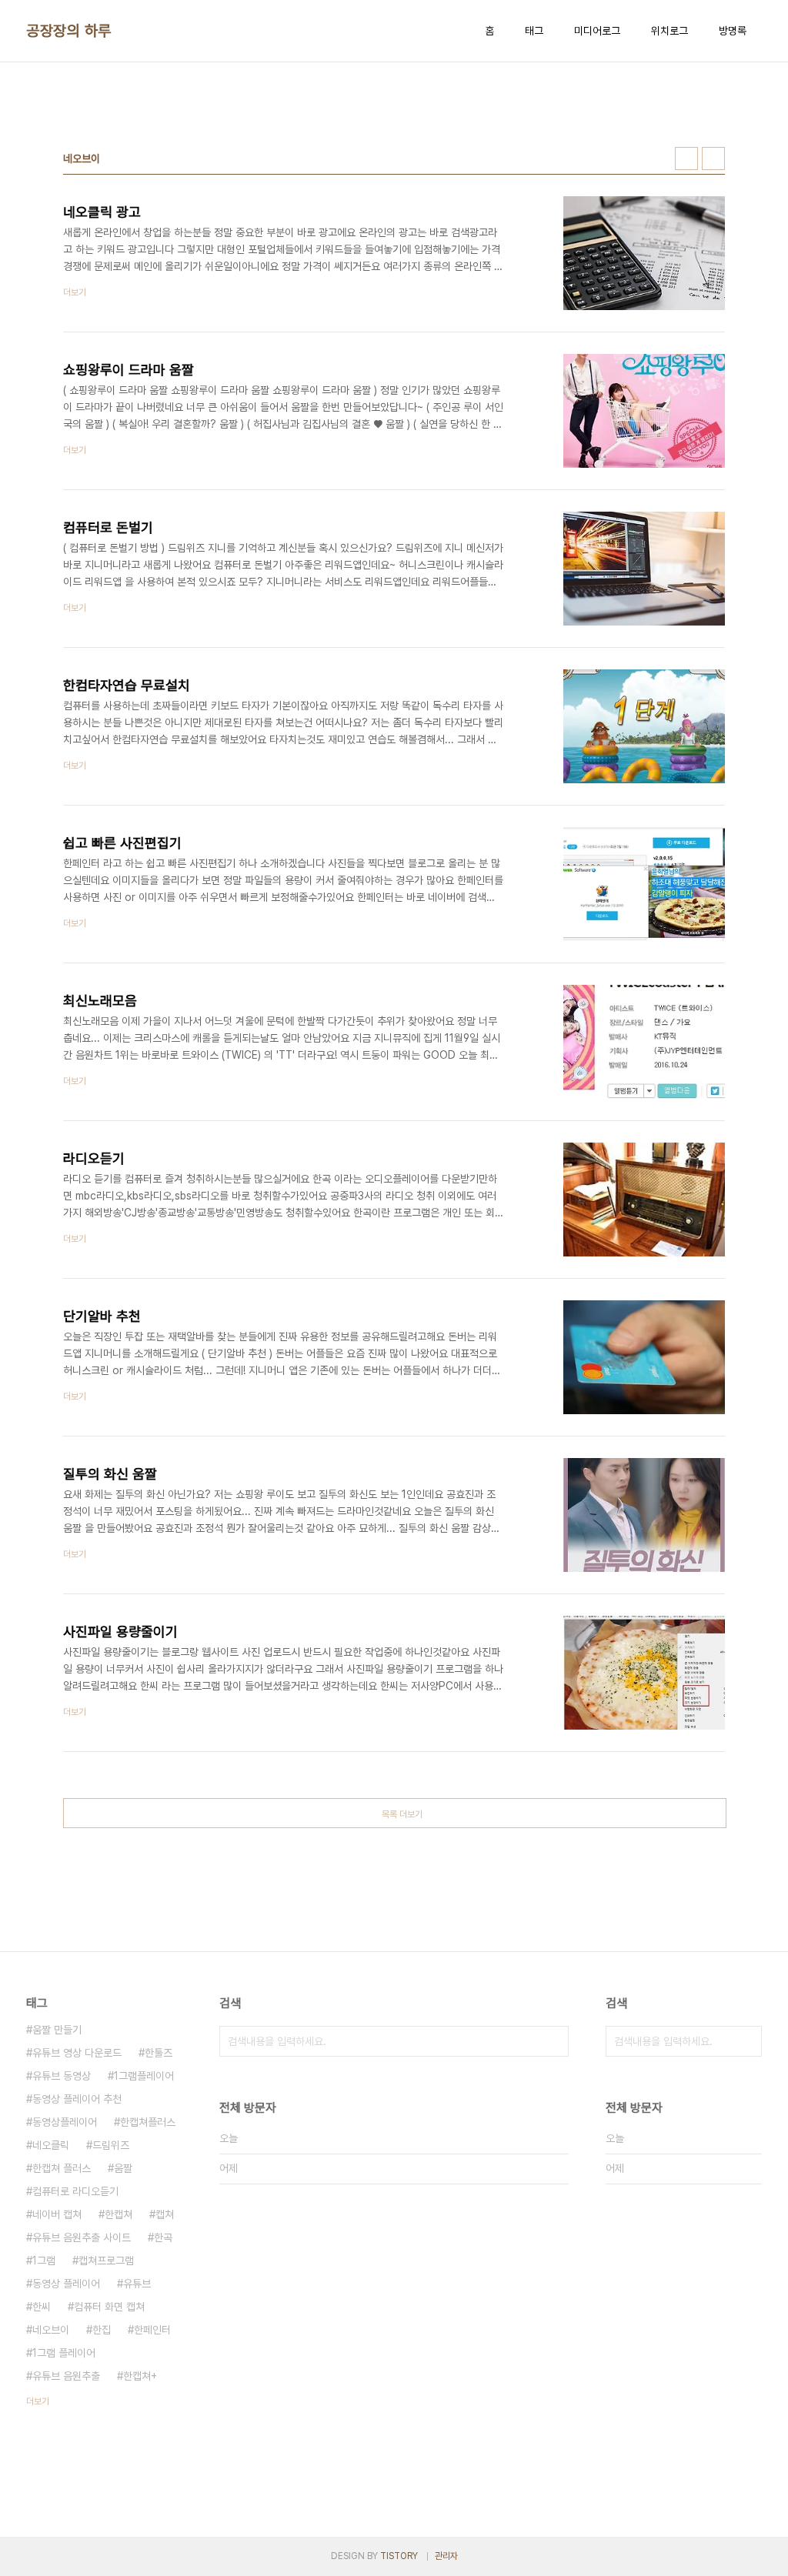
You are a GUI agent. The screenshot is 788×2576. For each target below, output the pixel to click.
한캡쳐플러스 (148, 2122)
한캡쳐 (119, 2214)
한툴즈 (159, 2053)
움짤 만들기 (57, 2030)
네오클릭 (51, 2145)
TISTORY (399, 2556)
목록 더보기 (402, 1814)
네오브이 (51, 2330)
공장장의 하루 (69, 31)
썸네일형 (686, 158)
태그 (534, 31)
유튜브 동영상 (62, 2076)
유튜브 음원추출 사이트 (82, 2237)
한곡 (163, 2237)
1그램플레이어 (144, 2076)
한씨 (42, 2307)
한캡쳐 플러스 (62, 2168)
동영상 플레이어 (66, 2284)
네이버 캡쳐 (57, 2214)
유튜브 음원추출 (66, 2376)
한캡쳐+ (140, 2376)
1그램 (44, 2261)
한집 (102, 2330)
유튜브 (137, 2284)
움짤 (123, 2168)
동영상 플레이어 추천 (77, 2099)
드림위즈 (111, 2145)
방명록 (733, 31)
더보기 (38, 2401)
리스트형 (713, 158)
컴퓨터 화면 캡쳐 (109, 2307)
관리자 (446, 2556)
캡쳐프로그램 (106, 2261)
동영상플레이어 (65, 2122)
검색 (553, 2041)
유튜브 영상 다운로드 (77, 2053)
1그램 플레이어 (64, 2353)
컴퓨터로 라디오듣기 (75, 2191)
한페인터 (152, 2330)
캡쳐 (165, 2214)
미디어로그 (597, 31)
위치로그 (669, 31)
